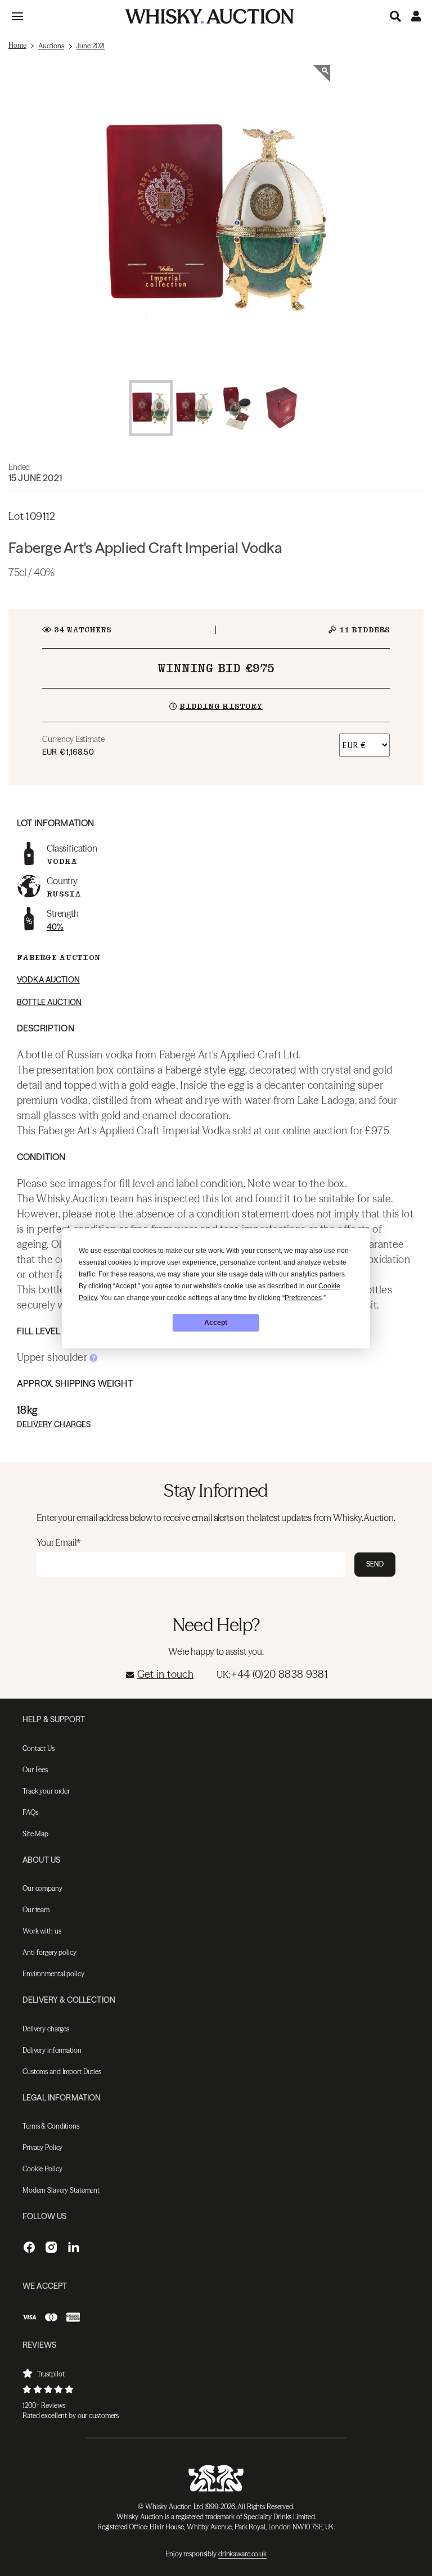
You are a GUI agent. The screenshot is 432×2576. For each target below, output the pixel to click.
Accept (216, 1323)
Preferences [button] (303, 1298)
